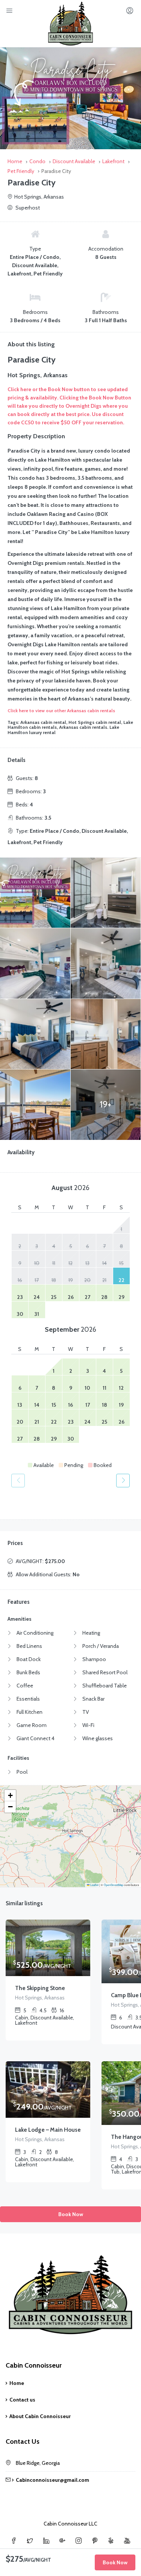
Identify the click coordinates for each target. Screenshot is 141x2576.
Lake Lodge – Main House (48, 2130)
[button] (10, 1796)
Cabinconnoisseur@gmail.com (52, 2480)
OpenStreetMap (114, 1885)
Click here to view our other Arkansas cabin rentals (61, 711)
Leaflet (94, 1885)
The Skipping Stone (40, 1988)
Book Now (71, 2214)
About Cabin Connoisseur (40, 2416)
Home (17, 2383)
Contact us (22, 2400)
